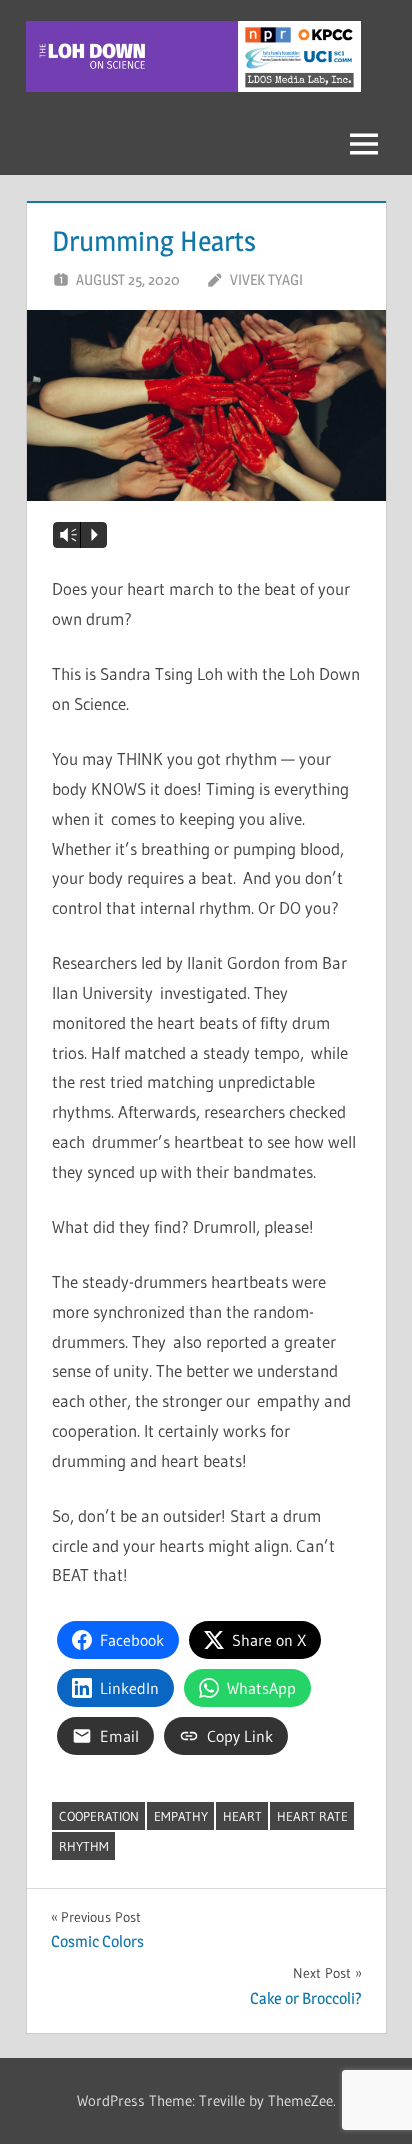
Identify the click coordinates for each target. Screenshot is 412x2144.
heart (242, 1816)
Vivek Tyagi (266, 279)
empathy (181, 1816)
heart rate (312, 1816)
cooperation (99, 1816)
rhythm (84, 1846)
